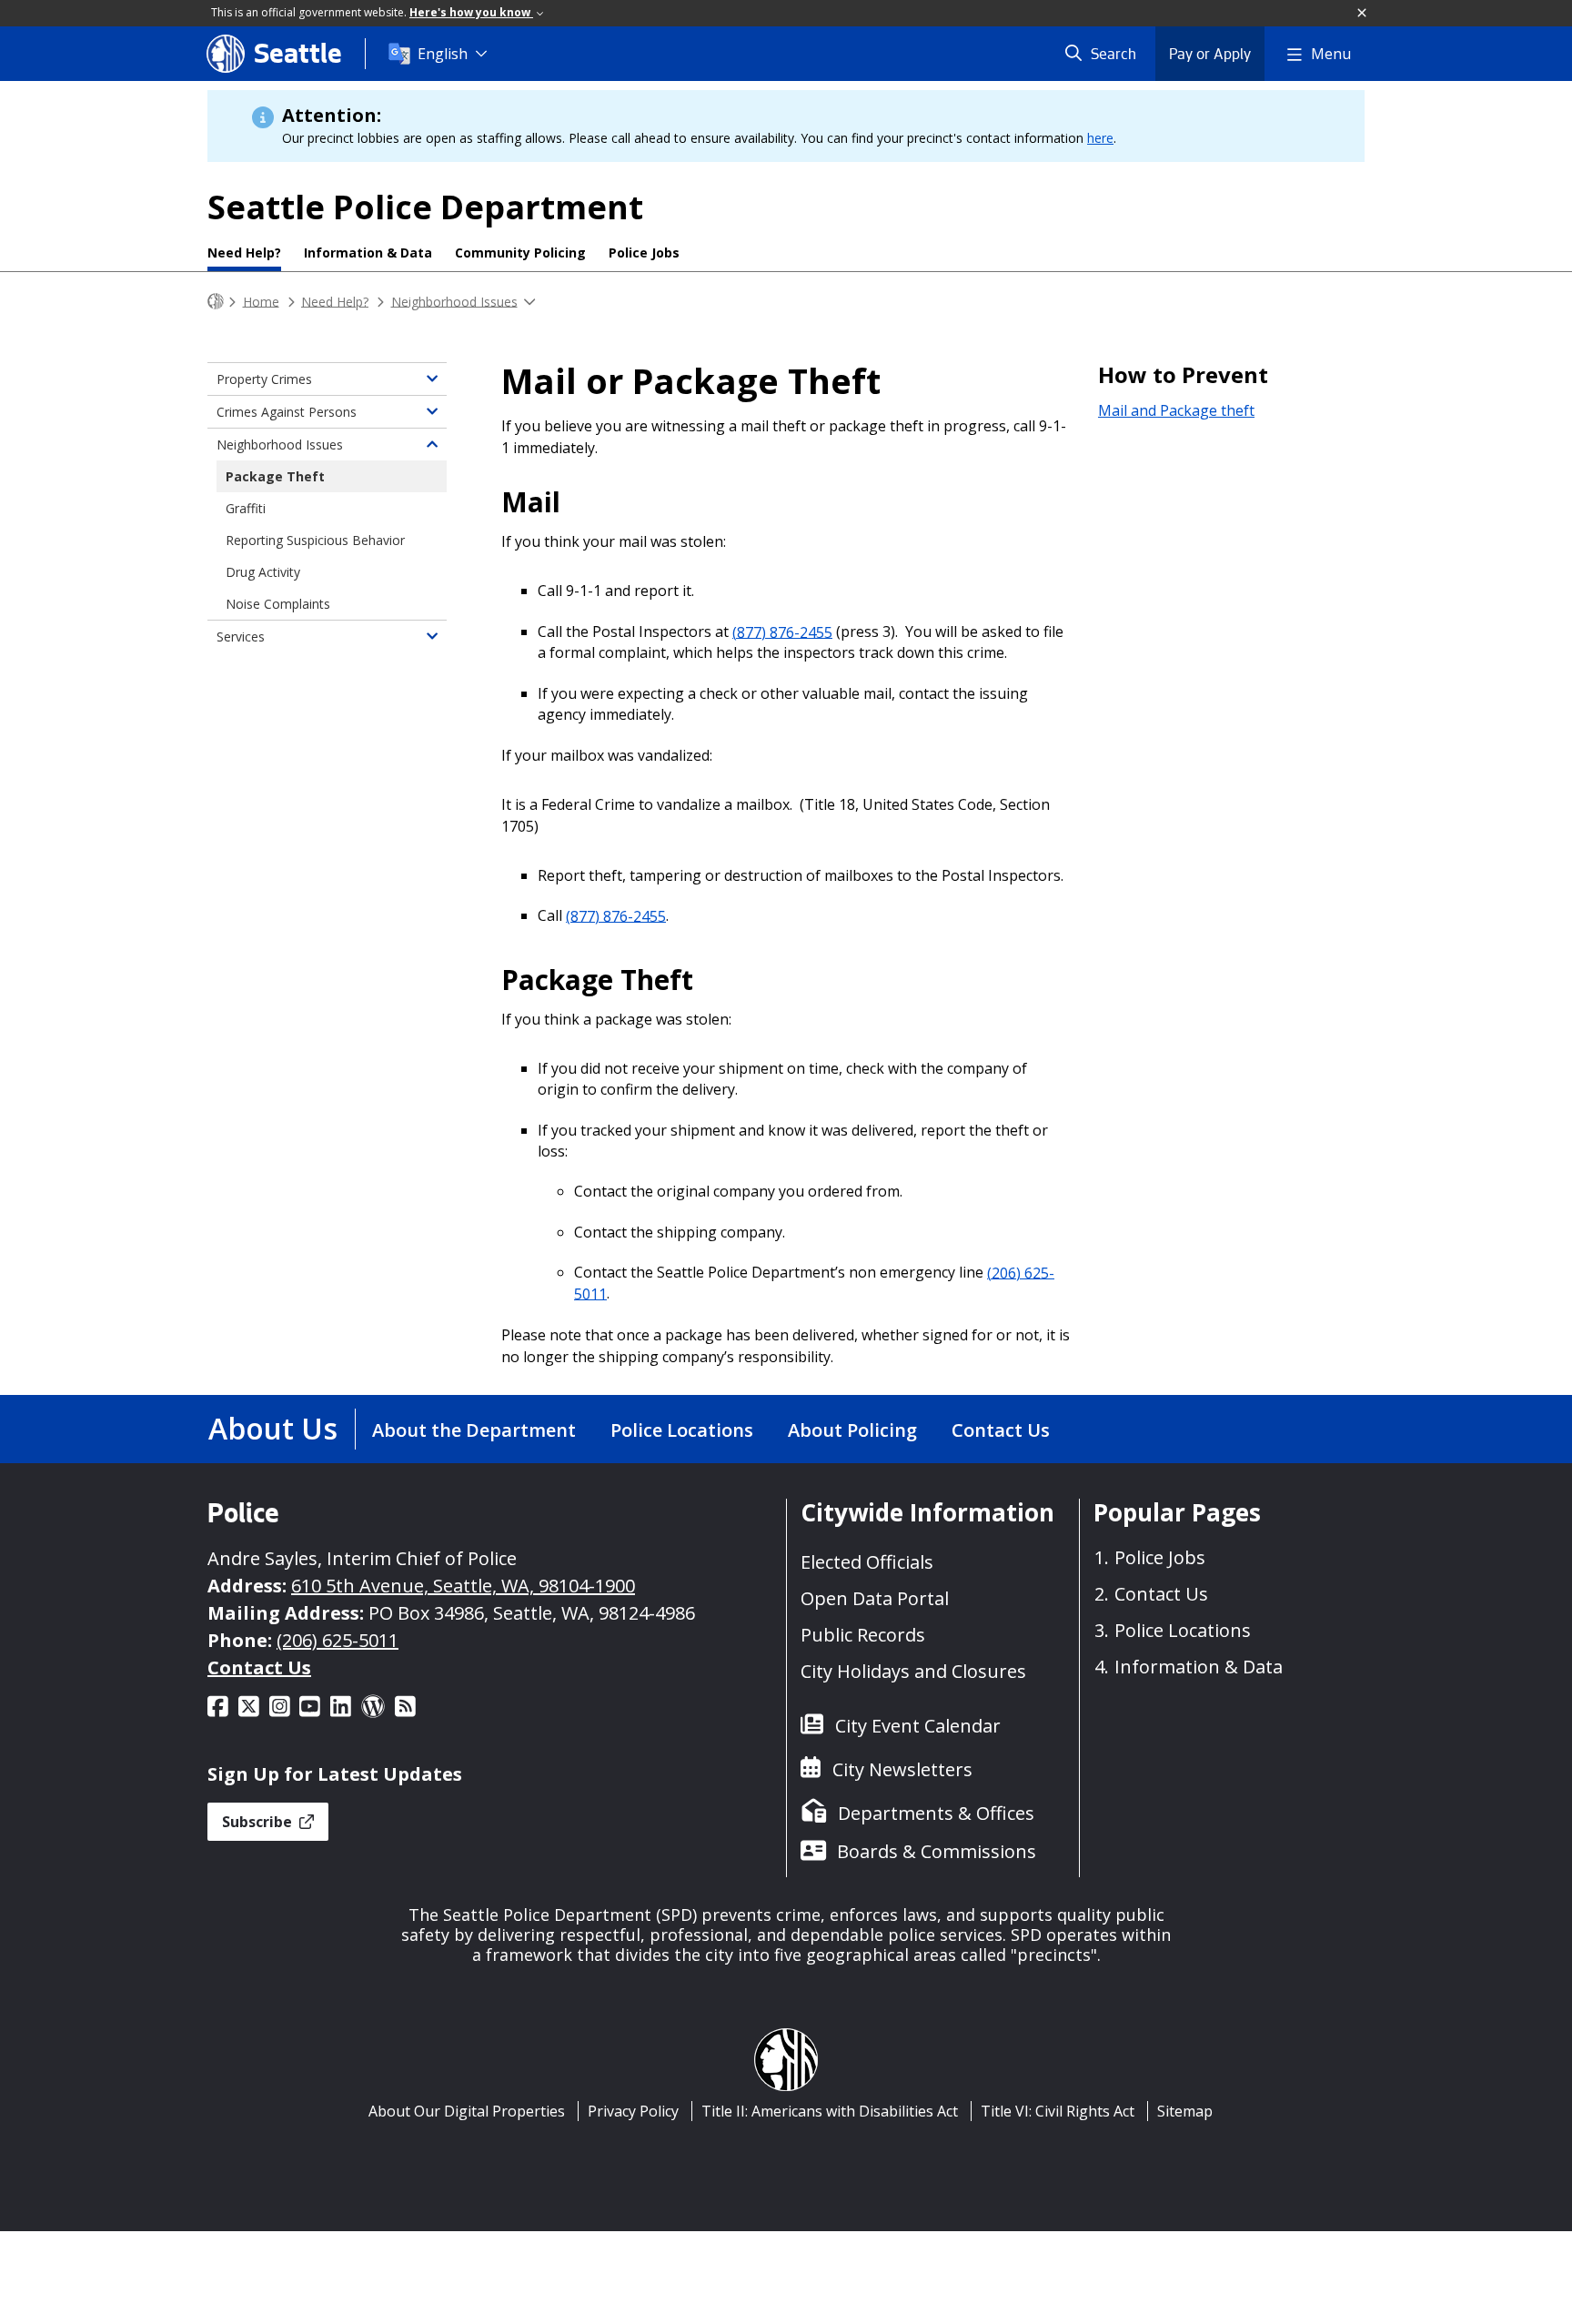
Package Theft (275, 476)
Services (241, 637)
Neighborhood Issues (454, 301)
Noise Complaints (278, 604)
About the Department (474, 1430)
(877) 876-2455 (782, 632)
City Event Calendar (918, 1726)
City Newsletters (902, 1769)
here (1100, 138)
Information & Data (368, 253)
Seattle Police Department (425, 207)
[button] (1363, 14)
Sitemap (1185, 2111)
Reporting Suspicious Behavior (315, 540)
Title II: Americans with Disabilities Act (830, 2111)
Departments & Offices (936, 1813)
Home (261, 301)
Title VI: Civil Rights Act (1058, 2111)
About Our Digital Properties (467, 2111)
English (443, 54)
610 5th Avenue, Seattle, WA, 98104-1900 (463, 1586)
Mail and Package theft (1176, 410)
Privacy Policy (633, 2111)
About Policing (852, 1430)
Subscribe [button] (259, 1822)
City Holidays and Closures (913, 1671)
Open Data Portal (875, 1598)
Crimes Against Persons (287, 412)
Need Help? (244, 253)
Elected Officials (867, 1562)
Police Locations (682, 1430)
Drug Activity (263, 572)
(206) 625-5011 (338, 1640)
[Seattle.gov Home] (216, 302)
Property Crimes (264, 379)
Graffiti (246, 508)
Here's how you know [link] (471, 12)
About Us (273, 1428)
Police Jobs (644, 253)
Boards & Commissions (937, 1851)
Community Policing (520, 253)
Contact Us (1001, 1430)
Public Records (863, 1635)
